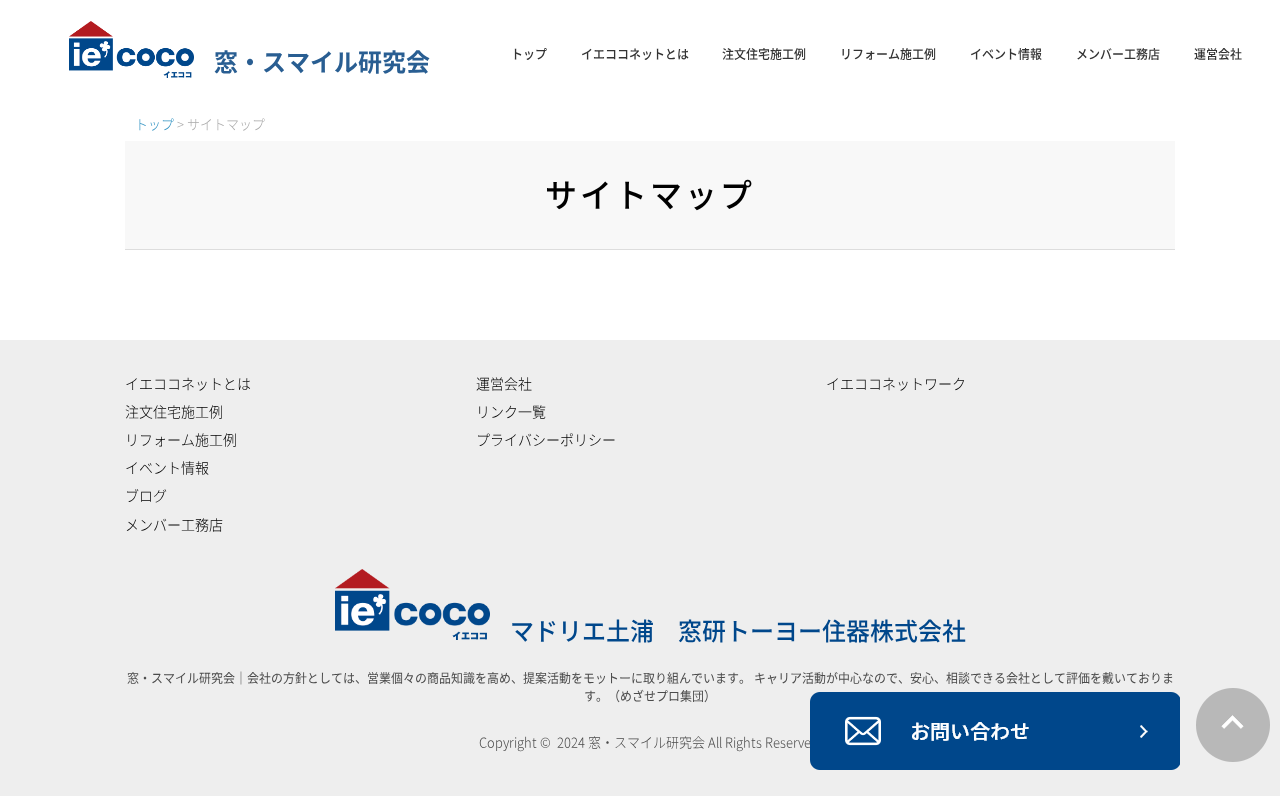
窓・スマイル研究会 (322, 62)
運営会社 (1218, 54)
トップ (529, 54)
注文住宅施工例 (764, 54)
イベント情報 (1006, 54)
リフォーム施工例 (888, 54)
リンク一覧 (511, 412)
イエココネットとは (635, 54)
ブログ (146, 496)
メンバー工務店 (1118, 54)
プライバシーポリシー (546, 440)
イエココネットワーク (896, 384)
